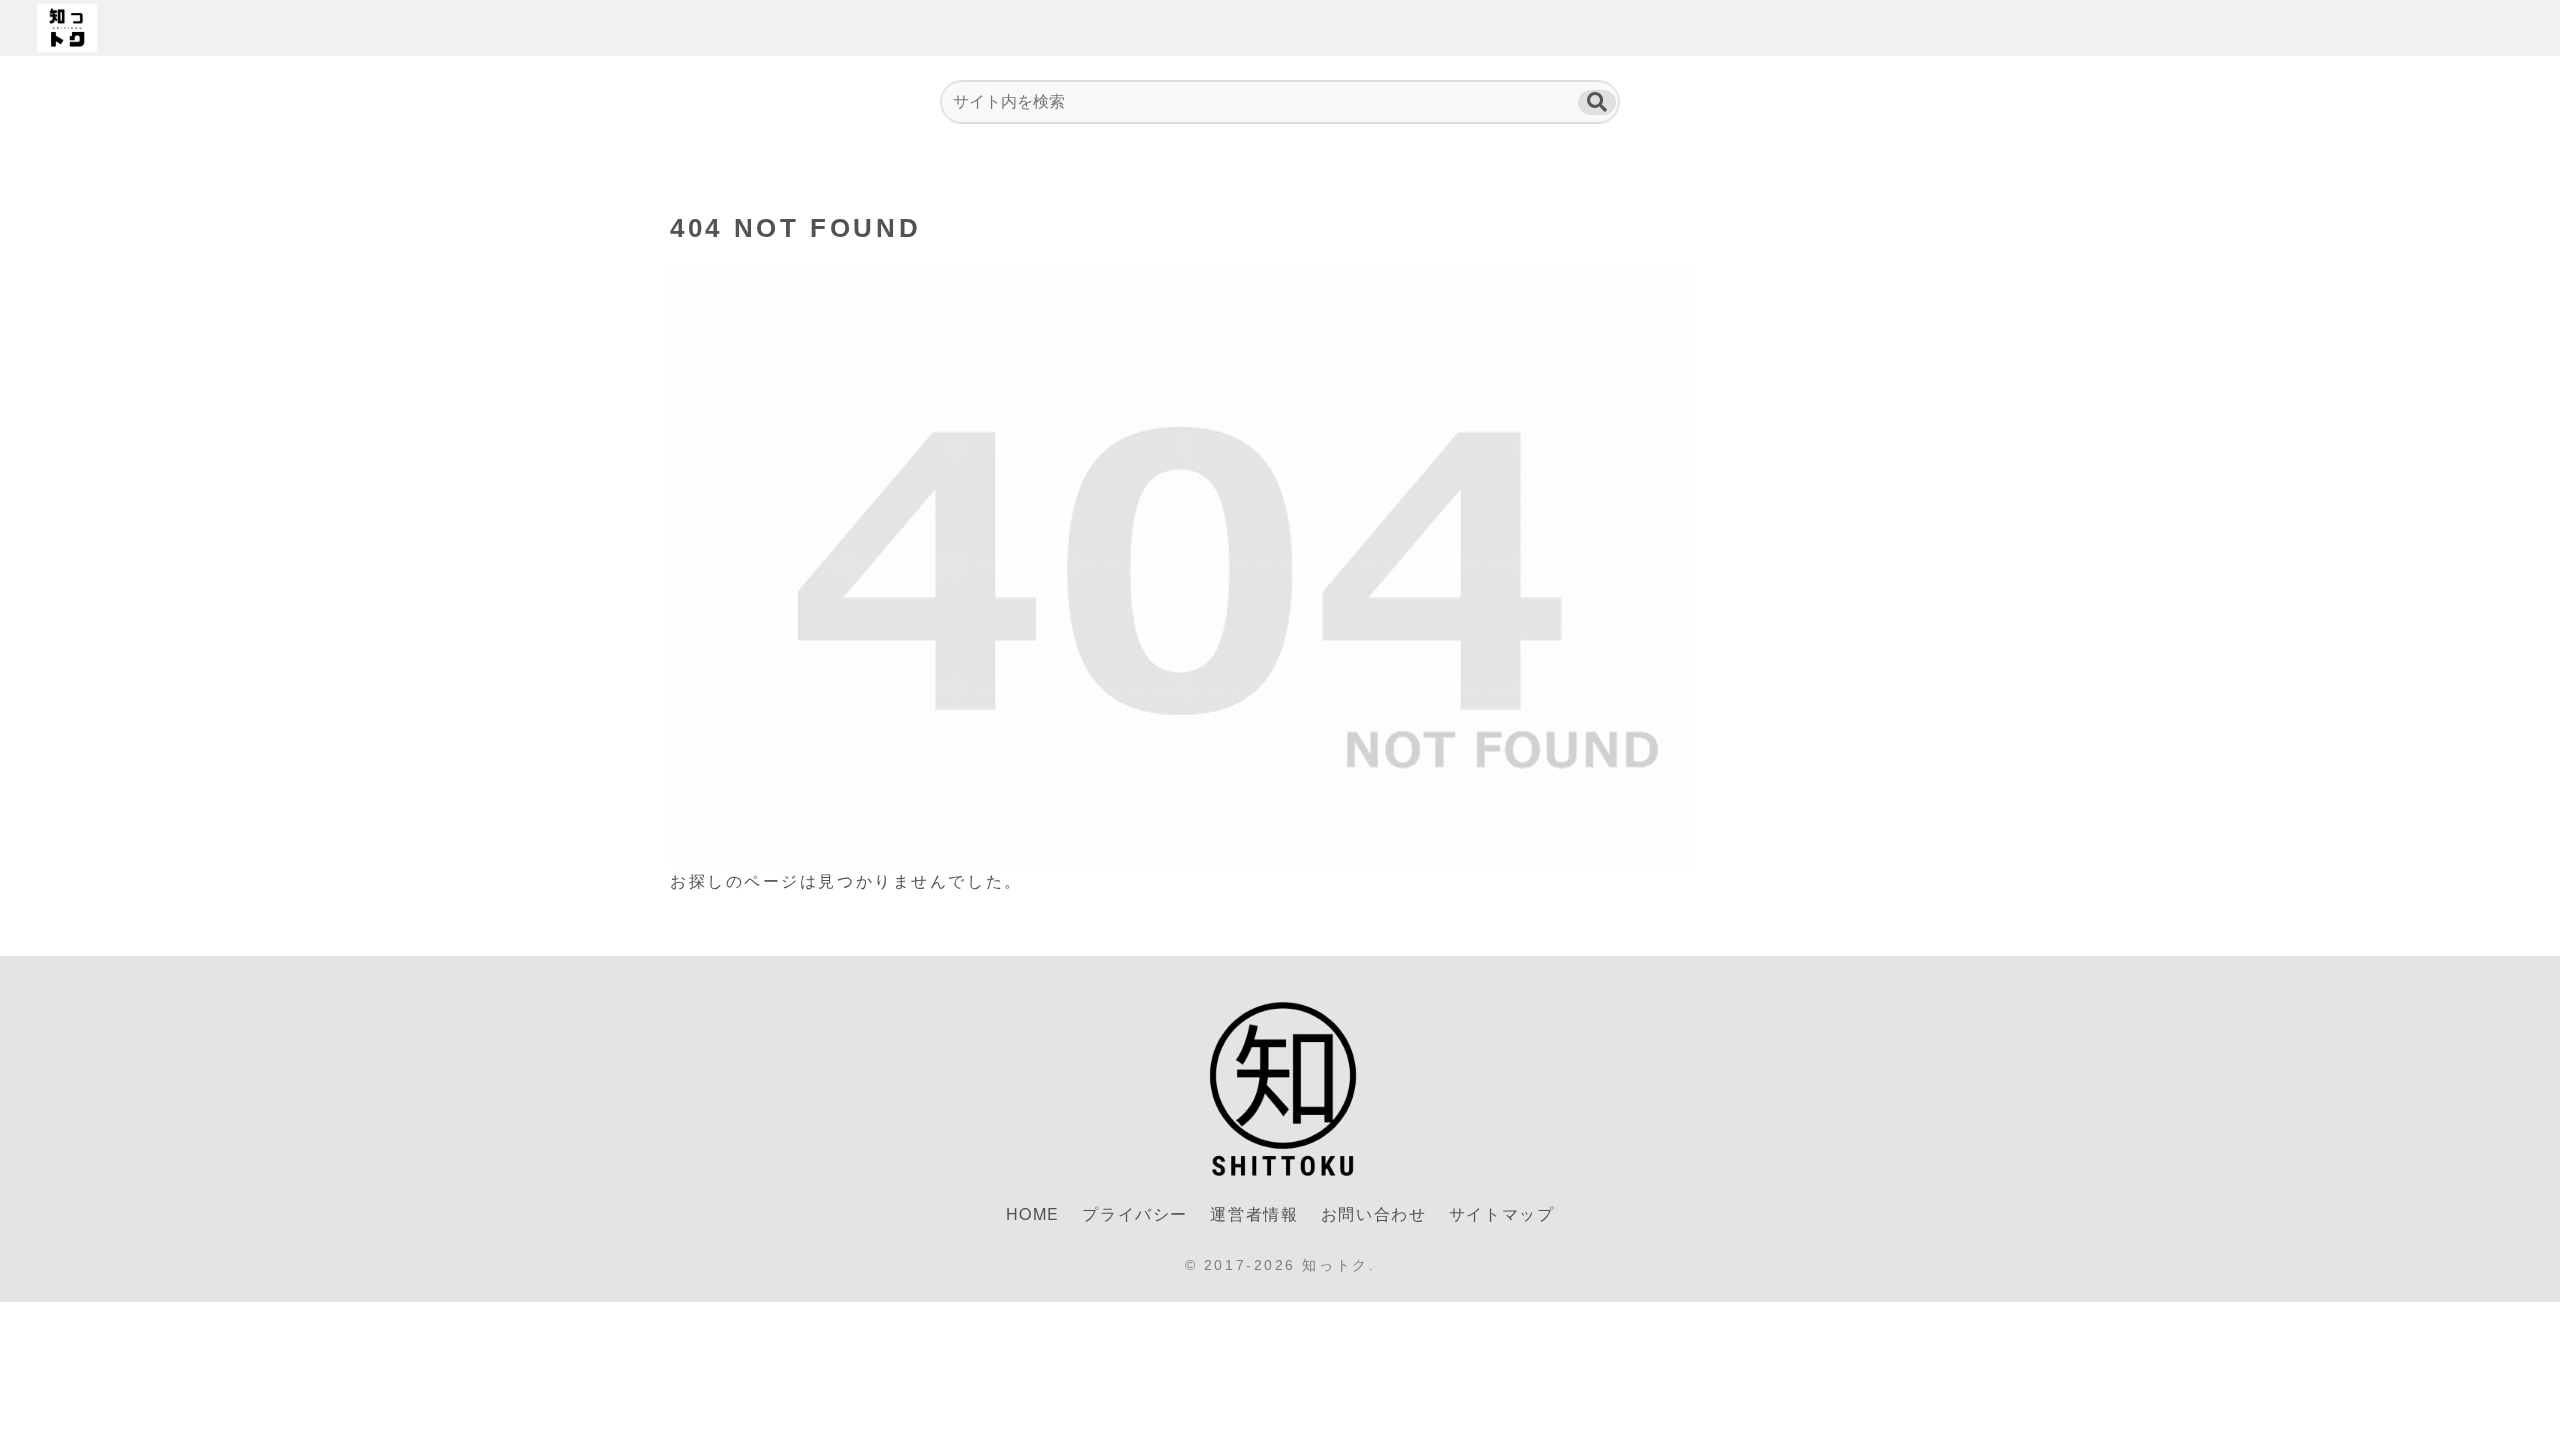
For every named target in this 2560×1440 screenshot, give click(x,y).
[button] (1597, 102)
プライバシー (1135, 1213)
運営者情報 (1254, 1213)
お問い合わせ (1374, 1213)
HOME (1033, 1213)
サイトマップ (1502, 1213)
